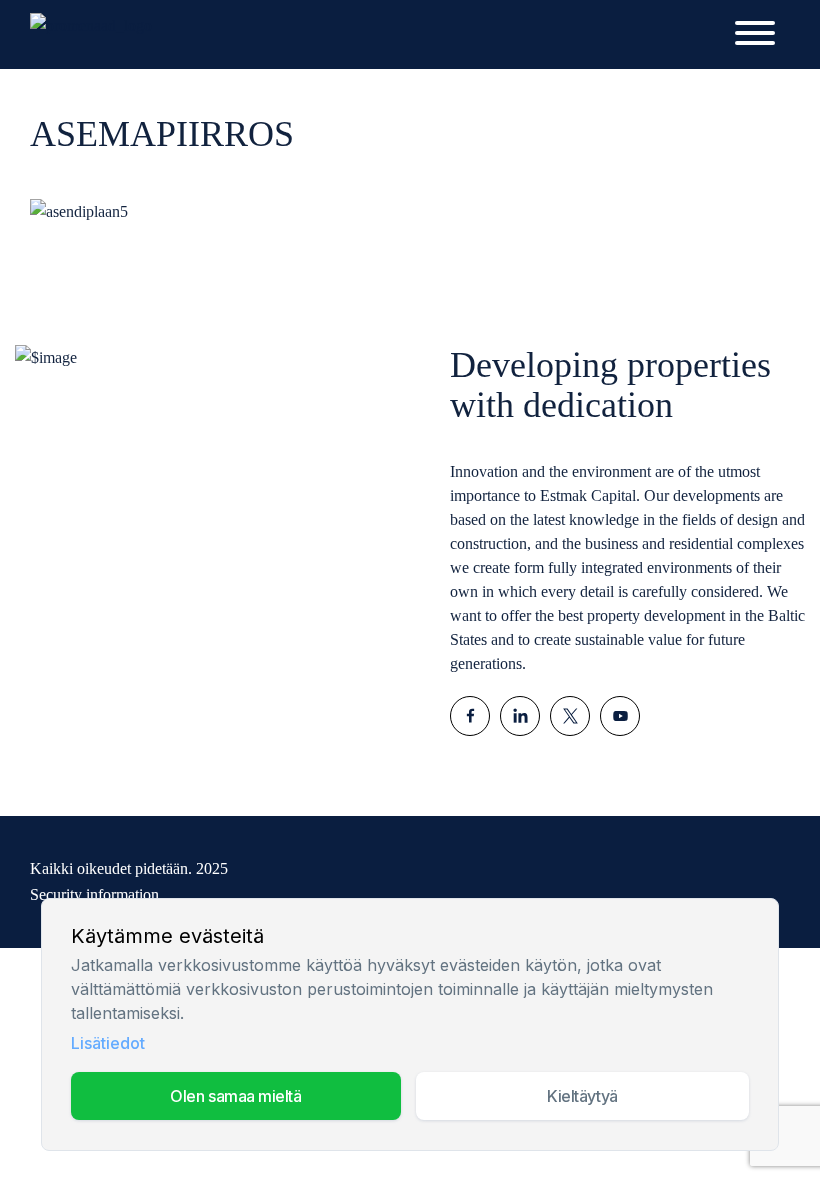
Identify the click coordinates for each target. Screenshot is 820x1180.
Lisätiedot (108, 1043)
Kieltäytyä (582, 1096)
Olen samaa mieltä (235, 1096)
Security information (94, 894)
